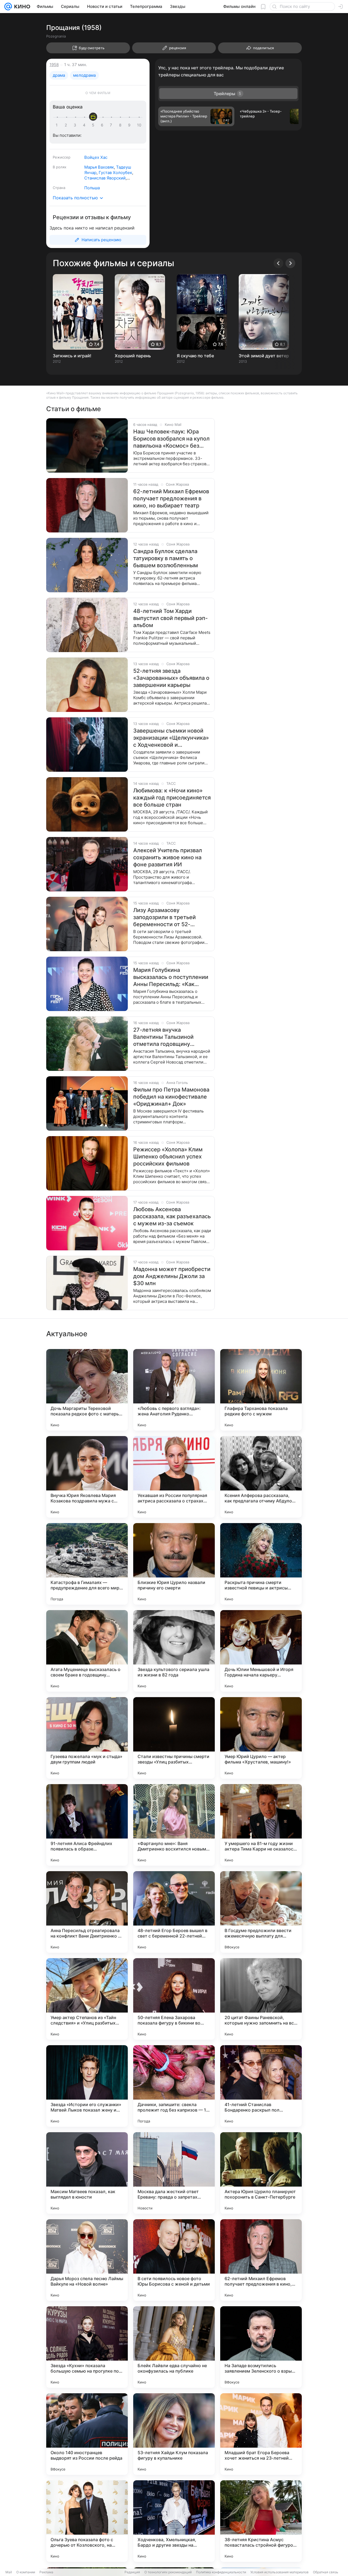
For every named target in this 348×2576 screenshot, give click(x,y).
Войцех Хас (96, 157)
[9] (130, 125)
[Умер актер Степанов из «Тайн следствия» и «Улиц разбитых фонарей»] (87, 1999)
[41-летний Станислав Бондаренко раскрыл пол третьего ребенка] (261, 2086)
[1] (58, 125)
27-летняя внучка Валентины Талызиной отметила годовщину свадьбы (163, 1037)
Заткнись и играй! (72, 356)
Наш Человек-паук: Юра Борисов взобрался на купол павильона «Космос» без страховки (171, 439)
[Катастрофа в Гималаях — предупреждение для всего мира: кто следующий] (87, 1564)
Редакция (132, 2572)
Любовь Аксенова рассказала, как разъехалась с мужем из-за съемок (172, 1216)
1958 (54, 65)
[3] (76, 125)
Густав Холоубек (115, 173)
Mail (9, 2572)
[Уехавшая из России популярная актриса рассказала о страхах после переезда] (174, 1477)
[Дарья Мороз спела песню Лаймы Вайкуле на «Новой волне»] (87, 2260)
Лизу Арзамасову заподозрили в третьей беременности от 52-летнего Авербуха (164, 917)
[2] (67, 125)
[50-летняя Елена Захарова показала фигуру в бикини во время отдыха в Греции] (174, 1999)
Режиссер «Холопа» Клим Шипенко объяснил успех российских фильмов (168, 1157)
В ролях (60, 167)
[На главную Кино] (21, 7)
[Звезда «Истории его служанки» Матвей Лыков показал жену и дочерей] (87, 2086)
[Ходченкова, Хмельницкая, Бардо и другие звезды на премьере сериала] (174, 2521)
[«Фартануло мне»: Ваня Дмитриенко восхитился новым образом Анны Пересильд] (174, 1825)
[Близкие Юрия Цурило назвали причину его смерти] (174, 1564)
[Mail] (8, 7)
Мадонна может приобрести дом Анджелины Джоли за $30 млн (172, 1276)
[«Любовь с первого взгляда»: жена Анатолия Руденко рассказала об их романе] (174, 1390)
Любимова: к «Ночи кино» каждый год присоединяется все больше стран (172, 798)
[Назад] (278, 263)
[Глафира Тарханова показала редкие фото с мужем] (261, 1390)
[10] (139, 125)
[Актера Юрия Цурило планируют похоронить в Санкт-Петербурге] (261, 2173)
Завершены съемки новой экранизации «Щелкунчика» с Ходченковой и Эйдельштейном (171, 738)
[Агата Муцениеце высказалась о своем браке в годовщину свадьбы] (87, 1651)
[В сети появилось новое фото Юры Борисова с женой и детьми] (174, 2260)
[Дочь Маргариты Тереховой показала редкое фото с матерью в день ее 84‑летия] (87, 1390)
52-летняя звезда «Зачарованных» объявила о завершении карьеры (171, 678)
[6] (103, 125)
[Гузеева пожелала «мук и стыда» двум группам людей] (87, 1738)
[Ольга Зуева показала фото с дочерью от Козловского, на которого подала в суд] (87, 2521)
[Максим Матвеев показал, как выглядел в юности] (87, 2173)
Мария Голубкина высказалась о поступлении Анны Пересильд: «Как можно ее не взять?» (171, 977)
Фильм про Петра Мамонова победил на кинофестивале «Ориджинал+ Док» (171, 1097)
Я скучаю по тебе (195, 356)
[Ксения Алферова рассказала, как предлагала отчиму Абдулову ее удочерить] (261, 1477)
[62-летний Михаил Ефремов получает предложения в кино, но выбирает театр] (261, 2260)
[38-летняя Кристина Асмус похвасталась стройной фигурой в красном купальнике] (261, 2521)
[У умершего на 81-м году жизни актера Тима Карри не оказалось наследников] (261, 1825)
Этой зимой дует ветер (264, 356)
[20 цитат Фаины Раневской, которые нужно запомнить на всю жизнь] (261, 1999)
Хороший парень (133, 356)
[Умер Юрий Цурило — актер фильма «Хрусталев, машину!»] (261, 1738)
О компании (26, 2572)
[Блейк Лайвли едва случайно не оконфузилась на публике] (174, 2347)
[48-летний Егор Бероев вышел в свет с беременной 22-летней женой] (174, 1912)
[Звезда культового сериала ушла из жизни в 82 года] (174, 1651)
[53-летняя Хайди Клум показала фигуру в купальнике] (174, 2434)
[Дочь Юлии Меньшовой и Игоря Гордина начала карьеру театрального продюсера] (261, 1651)
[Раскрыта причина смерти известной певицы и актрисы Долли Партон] (261, 1564)
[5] (94, 125)
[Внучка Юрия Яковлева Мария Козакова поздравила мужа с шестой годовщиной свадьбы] (87, 1477)
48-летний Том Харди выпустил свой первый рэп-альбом (170, 618)
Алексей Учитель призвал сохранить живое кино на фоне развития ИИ (168, 857)
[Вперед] (290, 263)
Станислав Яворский (105, 178)
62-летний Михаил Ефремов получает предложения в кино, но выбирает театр (171, 498)
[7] (112, 125)
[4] (85, 125)
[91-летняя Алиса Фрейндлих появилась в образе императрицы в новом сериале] (87, 1825)
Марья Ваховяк (99, 167)
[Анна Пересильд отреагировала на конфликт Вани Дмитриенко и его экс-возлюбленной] (87, 1912)
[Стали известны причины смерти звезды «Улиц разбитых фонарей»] (174, 1738)
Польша (92, 188)
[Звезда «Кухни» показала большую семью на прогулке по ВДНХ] (87, 2347)
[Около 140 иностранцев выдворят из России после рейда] (87, 2434)
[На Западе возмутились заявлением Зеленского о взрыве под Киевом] (261, 2347)
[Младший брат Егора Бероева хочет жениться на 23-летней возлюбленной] (261, 2434)
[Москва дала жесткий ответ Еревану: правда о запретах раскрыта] (174, 2173)
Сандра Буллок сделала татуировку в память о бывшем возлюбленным (166, 558)
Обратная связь (326, 2572)
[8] (121, 125)
